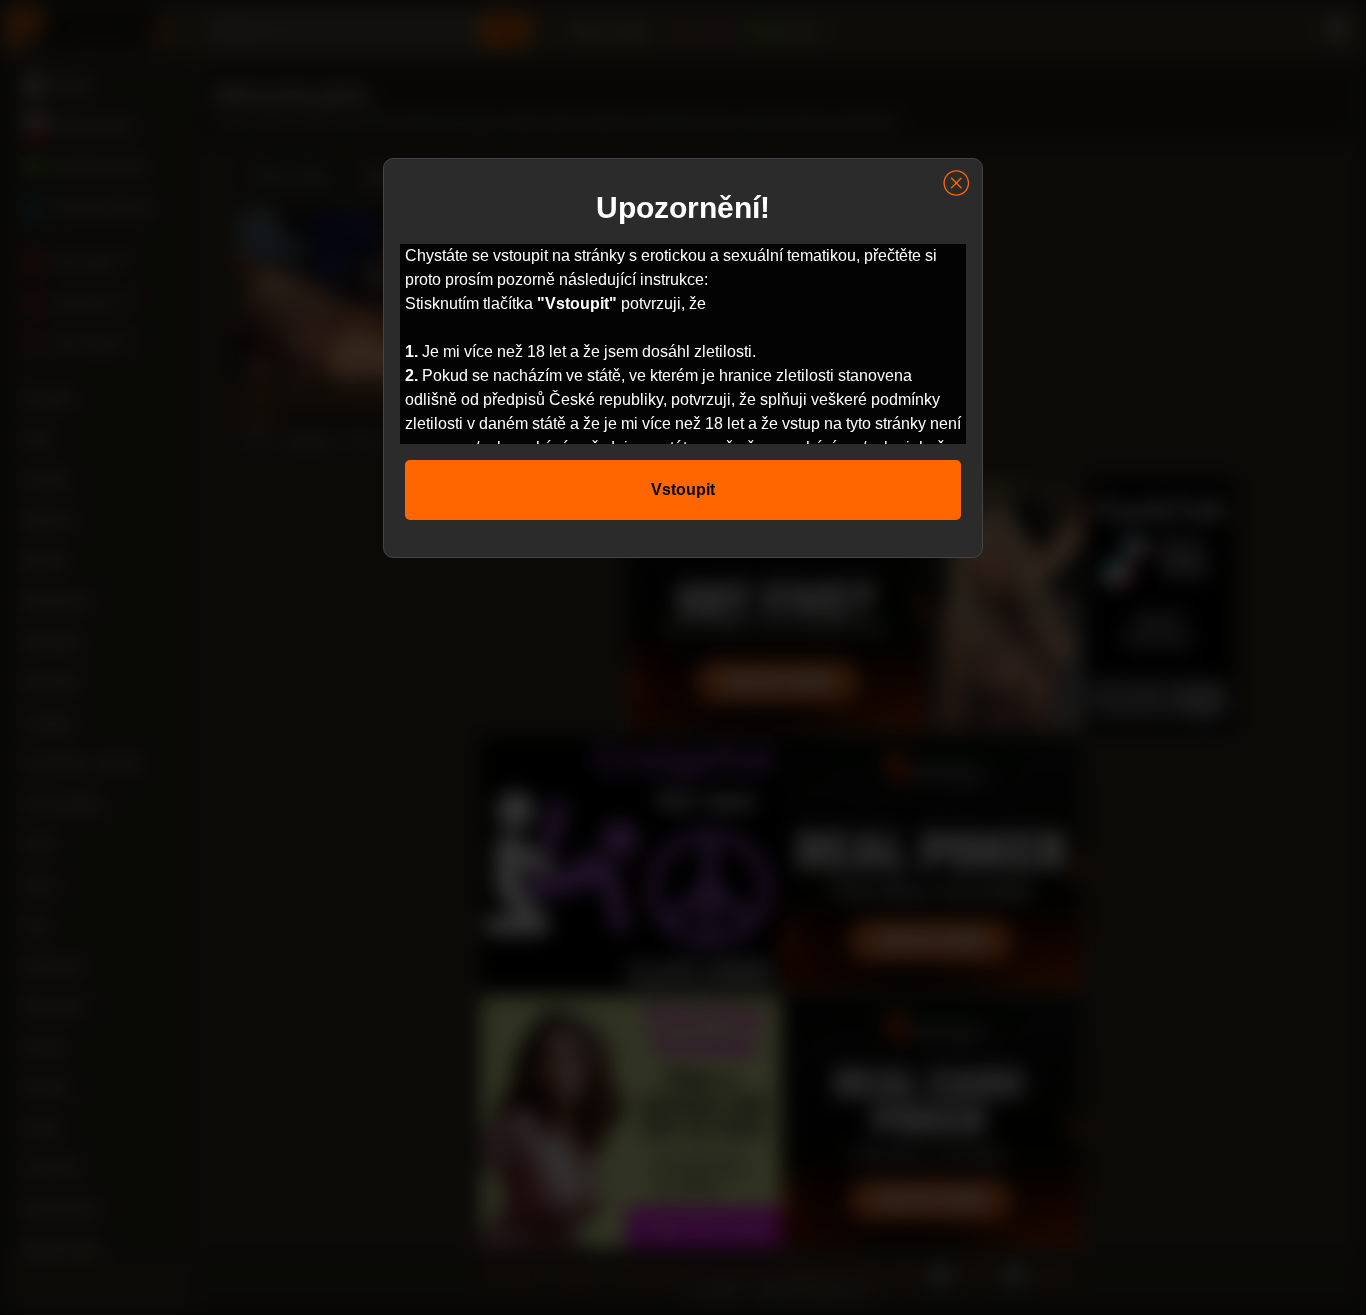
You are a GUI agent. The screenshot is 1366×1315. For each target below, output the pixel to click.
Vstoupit (683, 489)
